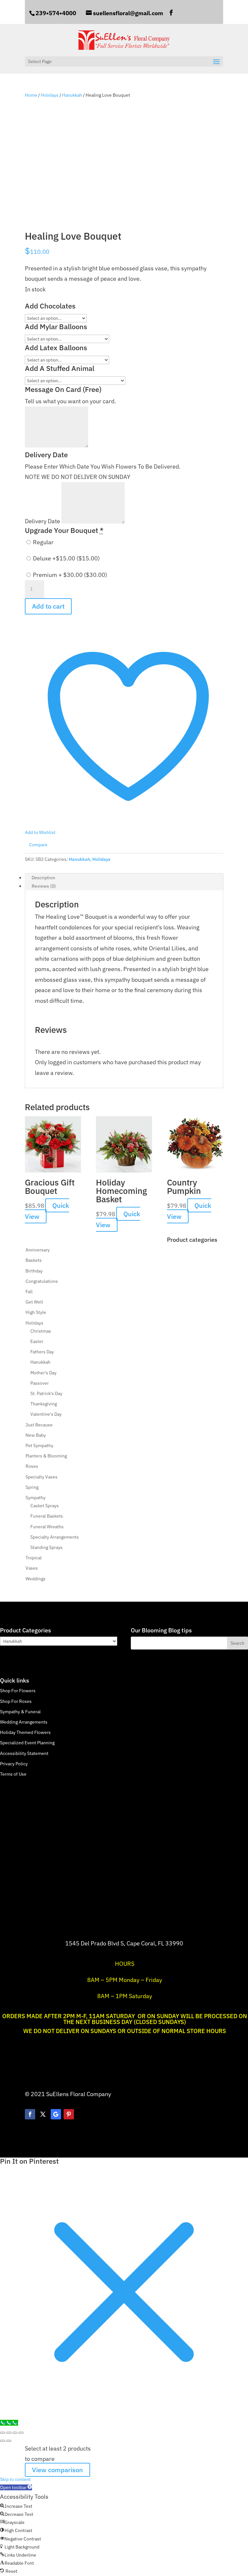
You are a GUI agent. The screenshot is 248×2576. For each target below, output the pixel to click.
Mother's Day (43, 1373)
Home (31, 95)
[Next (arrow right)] (9, 2441)
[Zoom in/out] (3, 2433)
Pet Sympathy (39, 1445)
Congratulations (42, 1281)
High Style (36, 1312)
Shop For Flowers (18, 1691)
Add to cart (48, 606)
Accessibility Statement (24, 1753)
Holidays (50, 95)
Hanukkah (72, 95)
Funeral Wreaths (47, 1527)
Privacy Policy (14, 1764)
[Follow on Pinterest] (69, 2114)
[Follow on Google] (56, 2114)
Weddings (36, 1579)
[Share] (15, 2433)
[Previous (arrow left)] (3, 2441)
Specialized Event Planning (27, 1743)
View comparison (57, 2470)
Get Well (34, 1302)
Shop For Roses (16, 1701)
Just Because (39, 1425)
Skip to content (15, 2479)
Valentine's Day (46, 1414)
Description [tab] (43, 878)
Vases (32, 1568)
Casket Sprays (45, 1506)
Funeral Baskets (47, 1516)
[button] (16, 2487)
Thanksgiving (44, 1404)
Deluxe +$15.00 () (66, 558)
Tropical (34, 1558)
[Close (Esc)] (21, 2433)
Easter (37, 1341)
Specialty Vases (41, 1477)
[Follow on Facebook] (30, 2114)
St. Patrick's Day (46, 1393)
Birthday (34, 1271)
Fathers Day (42, 1352)
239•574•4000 (56, 13)
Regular (43, 542)
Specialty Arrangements (55, 1537)
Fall (29, 1292)
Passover (40, 1383)
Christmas (41, 1331)
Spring (32, 1487)
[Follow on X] (43, 2114)
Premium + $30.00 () (69, 575)
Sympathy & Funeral (20, 1712)
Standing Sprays (46, 1547)
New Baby (36, 1435)
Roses (32, 1466)
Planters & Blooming (46, 1456)
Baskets (34, 1260)
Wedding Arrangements (24, 1722)
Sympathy (36, 1498)
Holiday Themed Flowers (25, 1732)
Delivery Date (43, 521)
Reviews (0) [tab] (44, 886)
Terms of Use (13, 1774)
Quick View (47, 1211)
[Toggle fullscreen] (9, 2433)
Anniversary (38, 1250)
